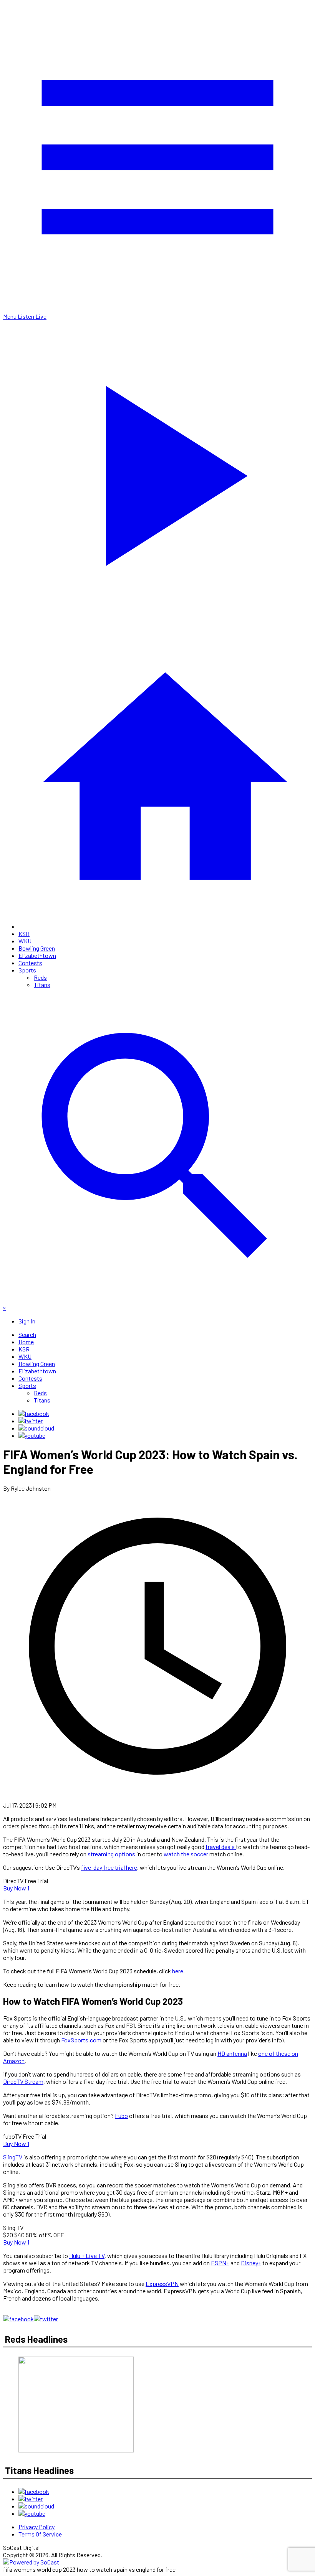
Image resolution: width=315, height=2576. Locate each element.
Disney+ (251, 2263)
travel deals (221, 1847)
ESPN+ (220, 2263)
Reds (40, 977)
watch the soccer (186, 1854)
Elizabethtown (37, 955)
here (178, 1971)
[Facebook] (34, 1413)
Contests (30, 963)
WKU (25, 941)
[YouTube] (32, 1435)
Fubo (121, 2115)
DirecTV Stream (23, 2081)
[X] (31, 1421)
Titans (42, 985)
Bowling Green (37, 948)
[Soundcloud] (36, 1428)
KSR (24, 934)
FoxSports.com (81, 2040)
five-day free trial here (109, 1867)
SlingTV (13, 2157)
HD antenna (232, 2053)
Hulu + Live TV (87, 2255)
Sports (27, 970)
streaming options (111, 1854)
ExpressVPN (162, 2283)
